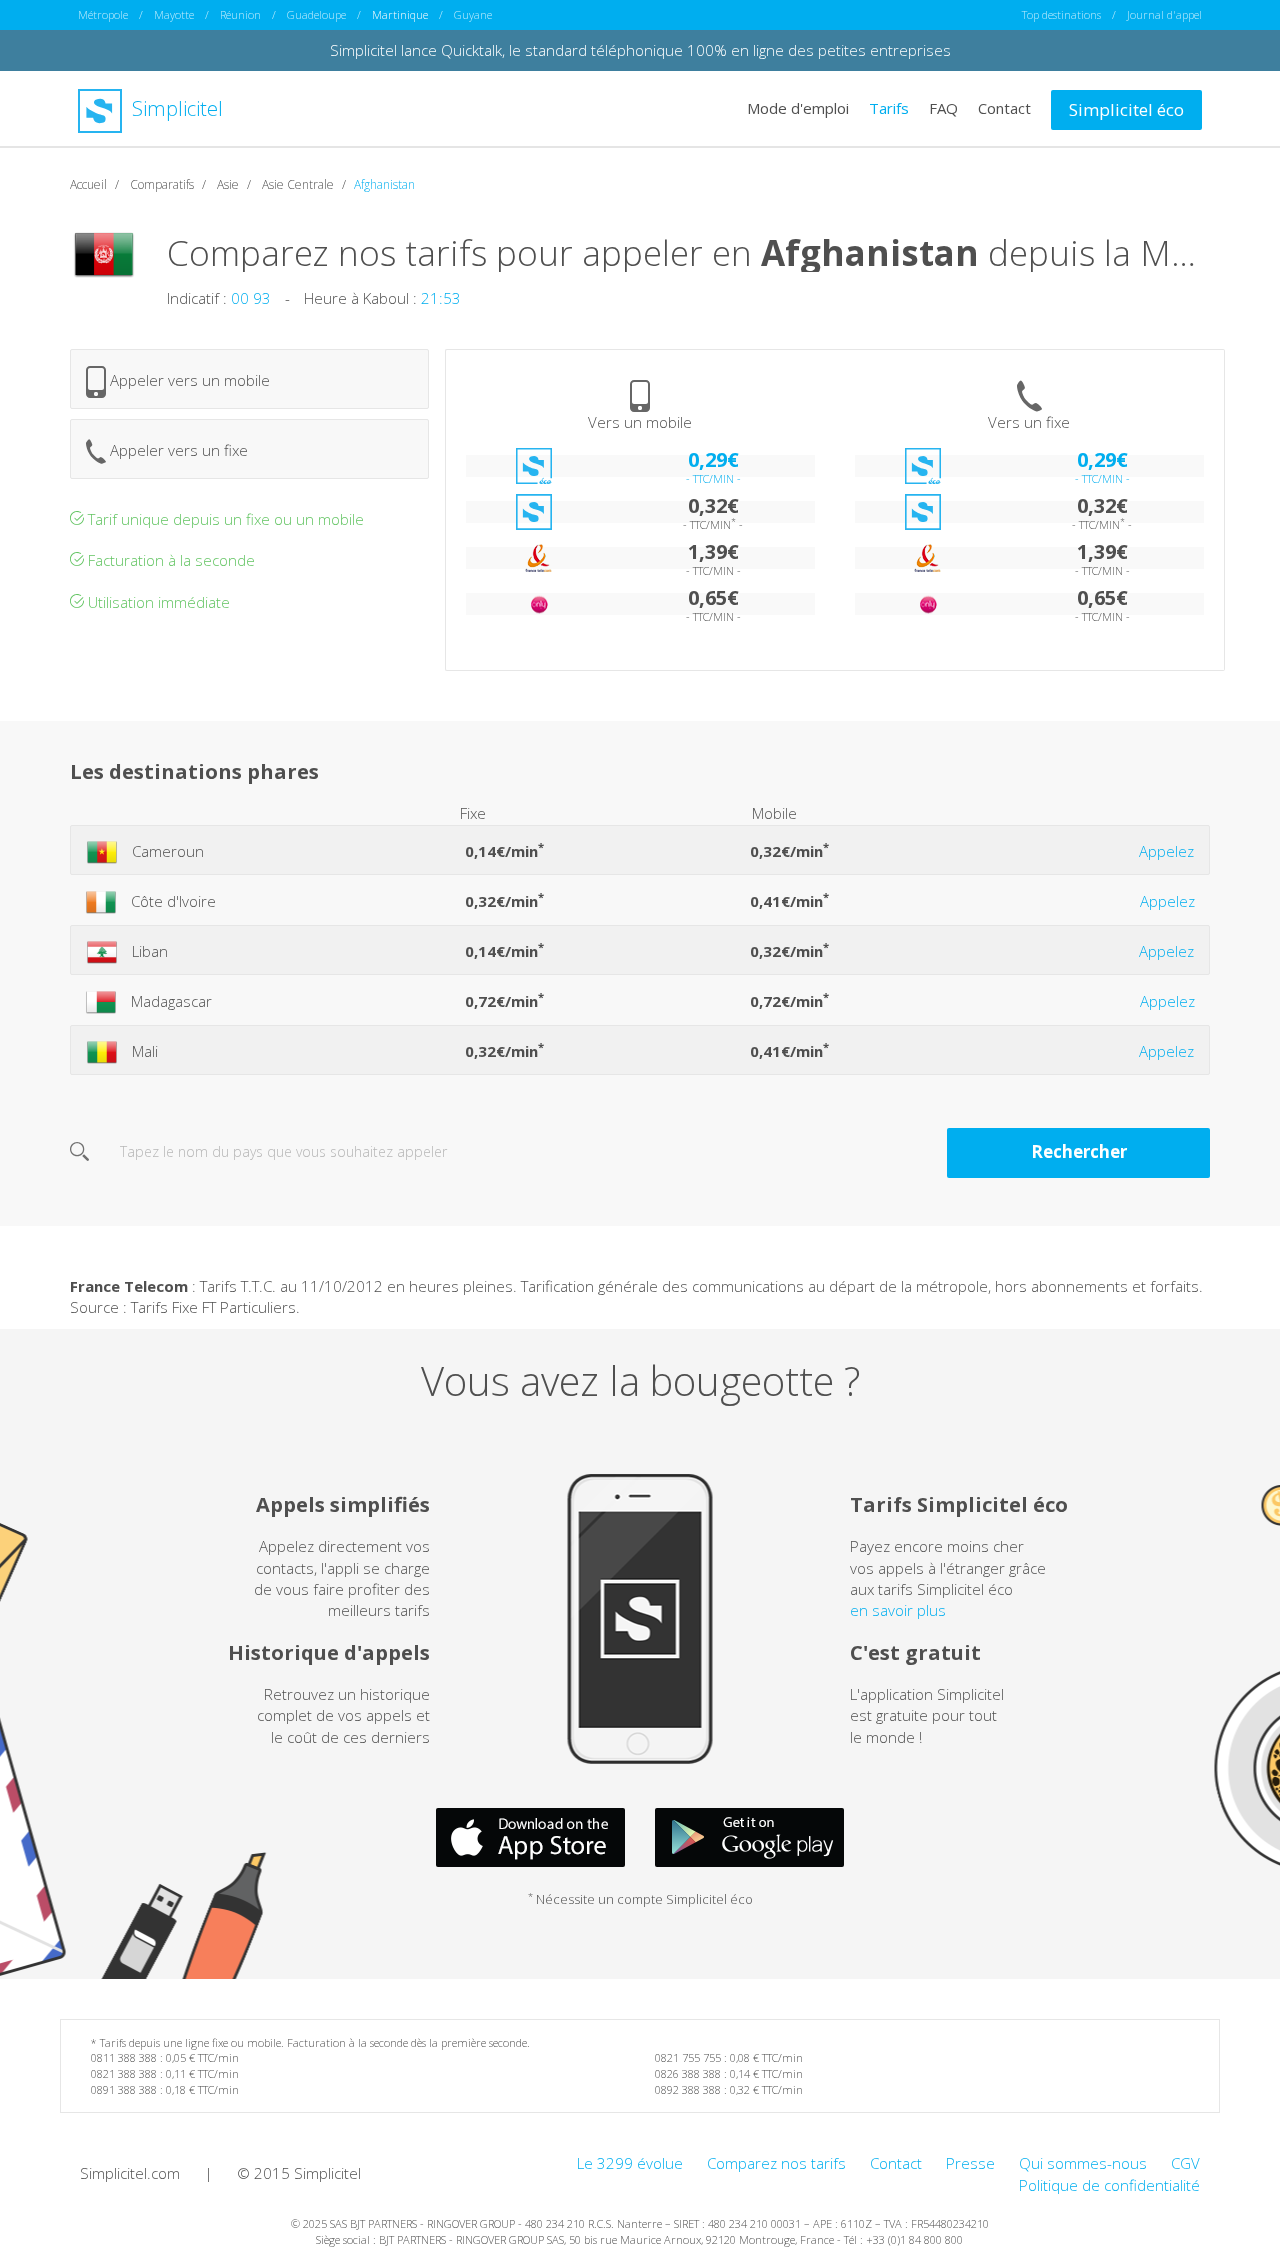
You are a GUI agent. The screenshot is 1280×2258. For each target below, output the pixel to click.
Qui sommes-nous (1083, 2163)
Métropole (103, 14)
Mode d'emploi (798, 108)
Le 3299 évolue (630, 2163)
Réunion (240, 14)
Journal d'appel (1164, 14)
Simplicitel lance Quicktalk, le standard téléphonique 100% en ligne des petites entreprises (640, 50)
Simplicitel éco (1126, 109)
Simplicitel (175, 108)
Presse (970, 2163)
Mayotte (174, 14)
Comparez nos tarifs (776, 2163)
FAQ (943, 108)
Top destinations (1061, 14)
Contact (1004, 108)
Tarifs (889, 108)
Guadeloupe (316, 14)
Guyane (473, 14)
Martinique (400, 14)
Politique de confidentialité (1109, 2185)
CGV (1185, 2163)
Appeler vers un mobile (188, 380)
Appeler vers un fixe (177, 450)
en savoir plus (898, 1610)
